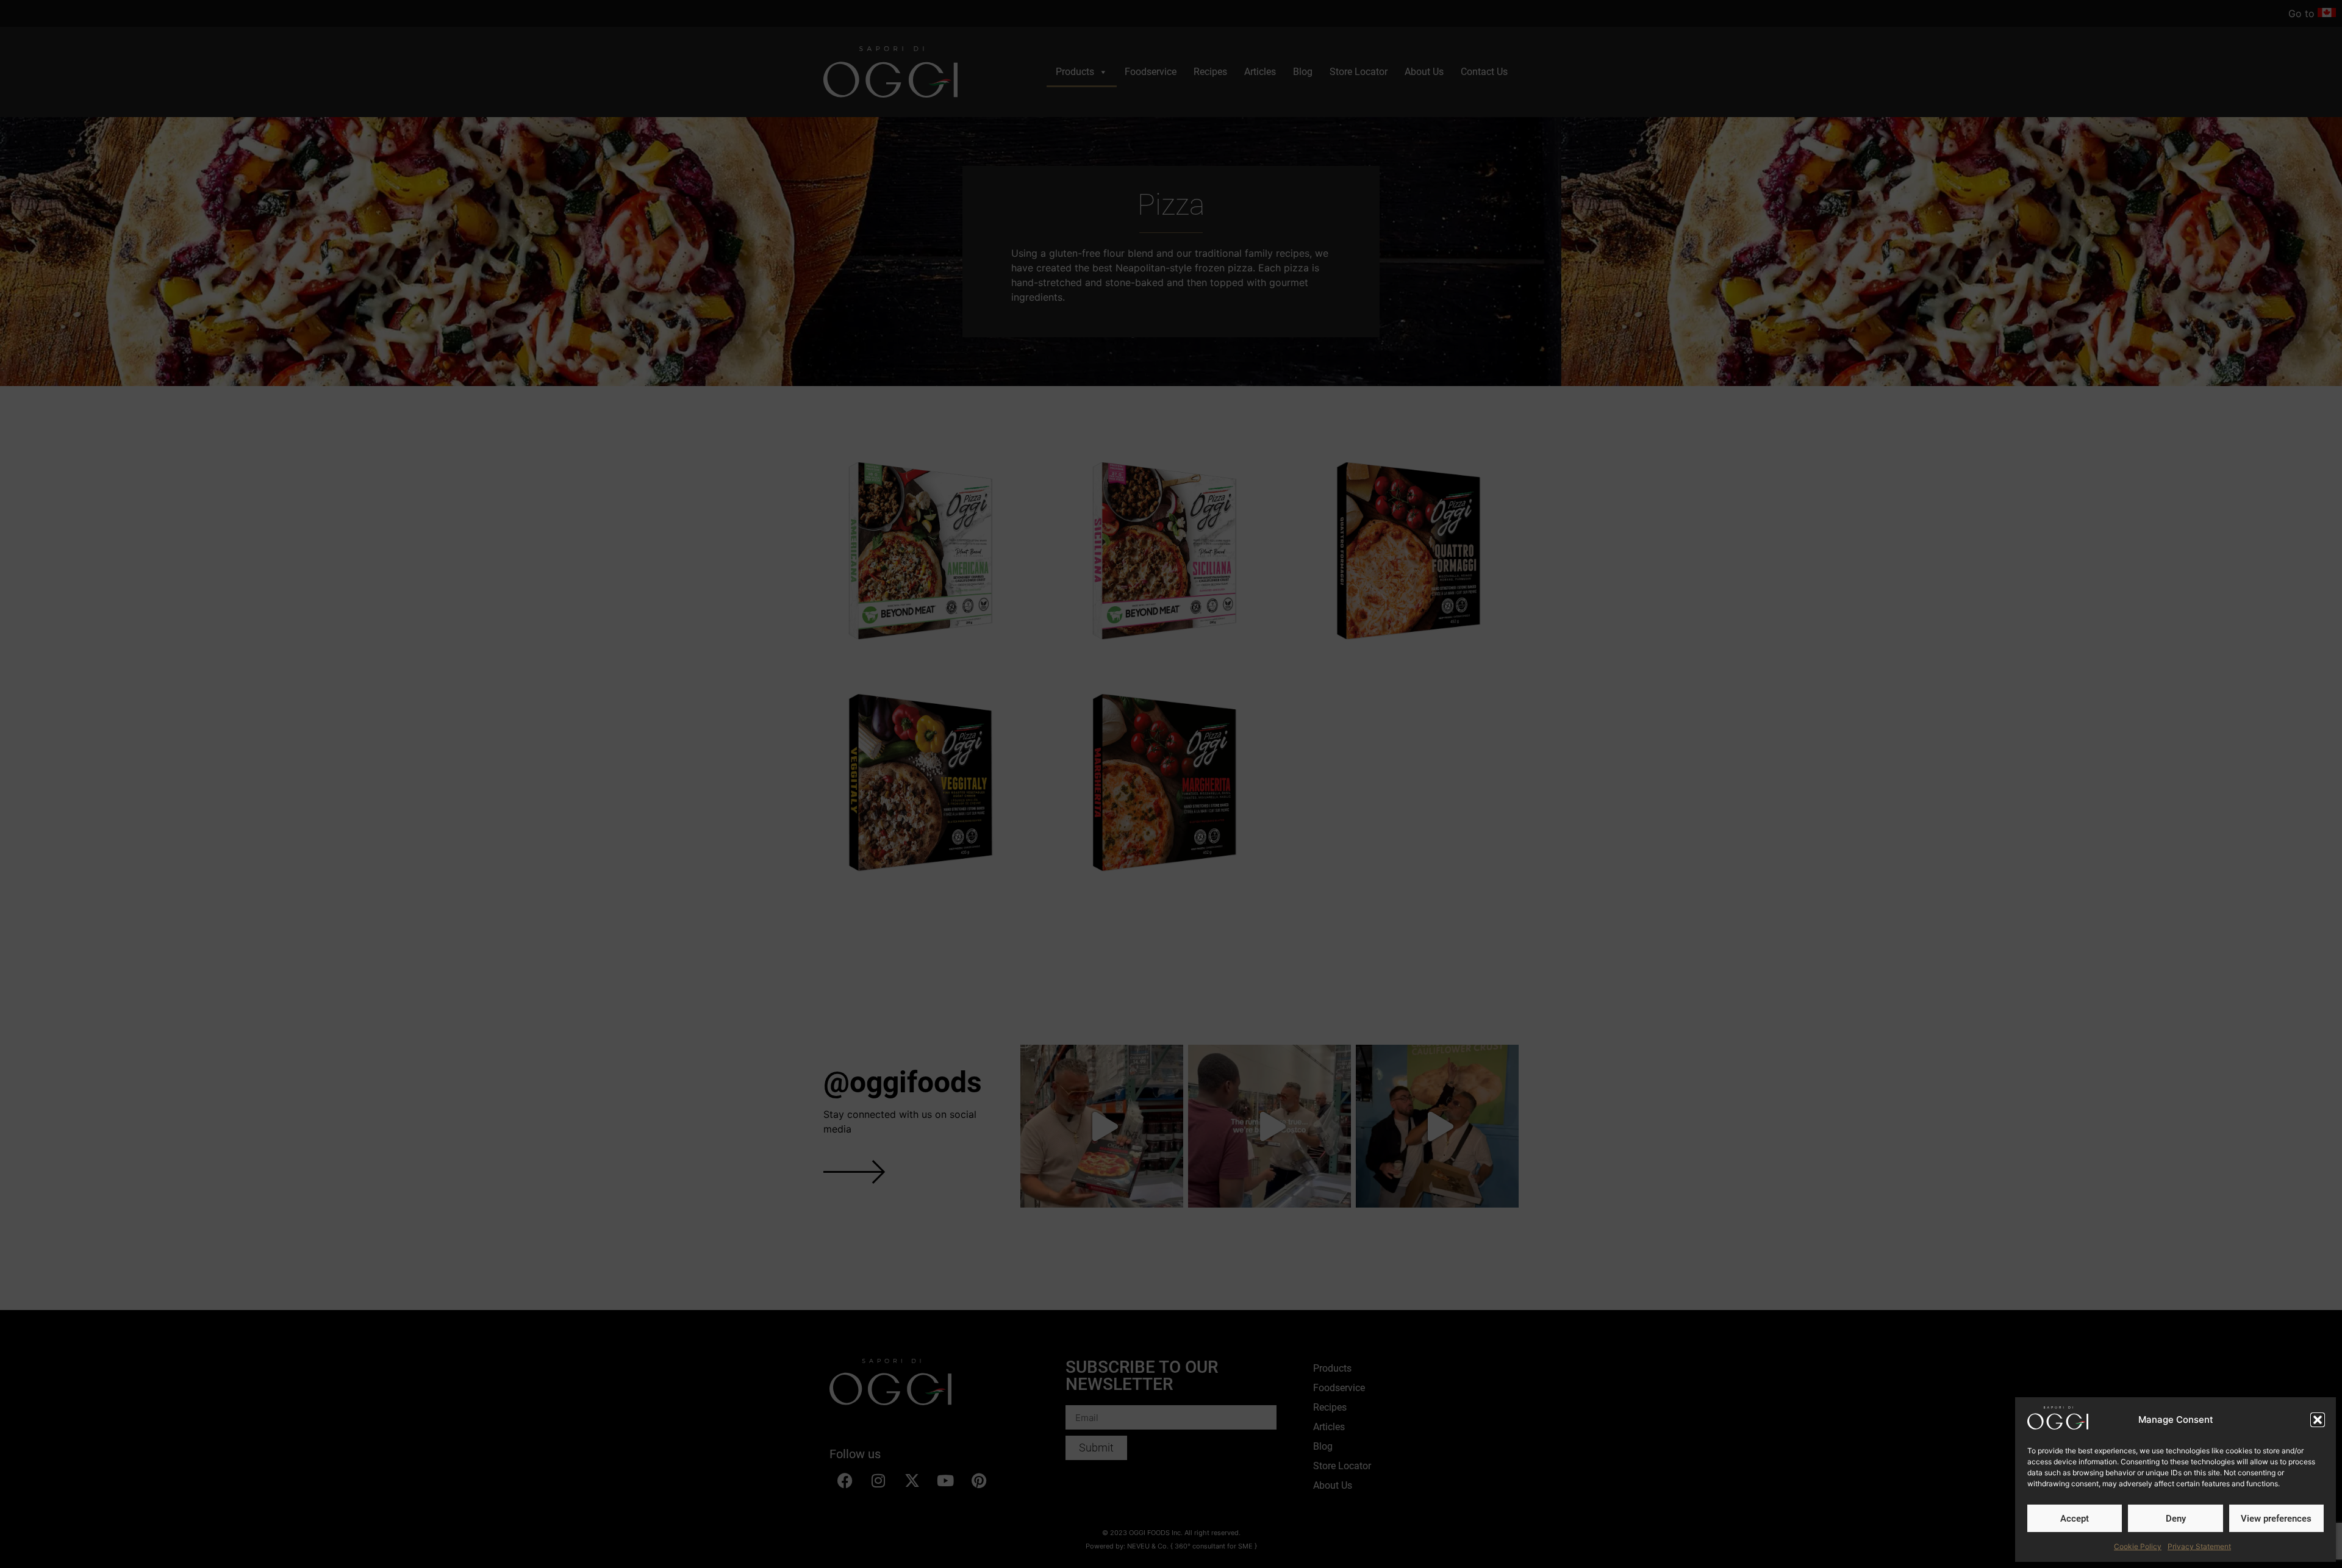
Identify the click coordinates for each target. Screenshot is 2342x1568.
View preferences (2276, 1519)
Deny (2176, 1519)
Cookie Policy (2138, 1546)
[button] (2318, 1420)
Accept (2075, 1519)
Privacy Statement (2199, 1546)
